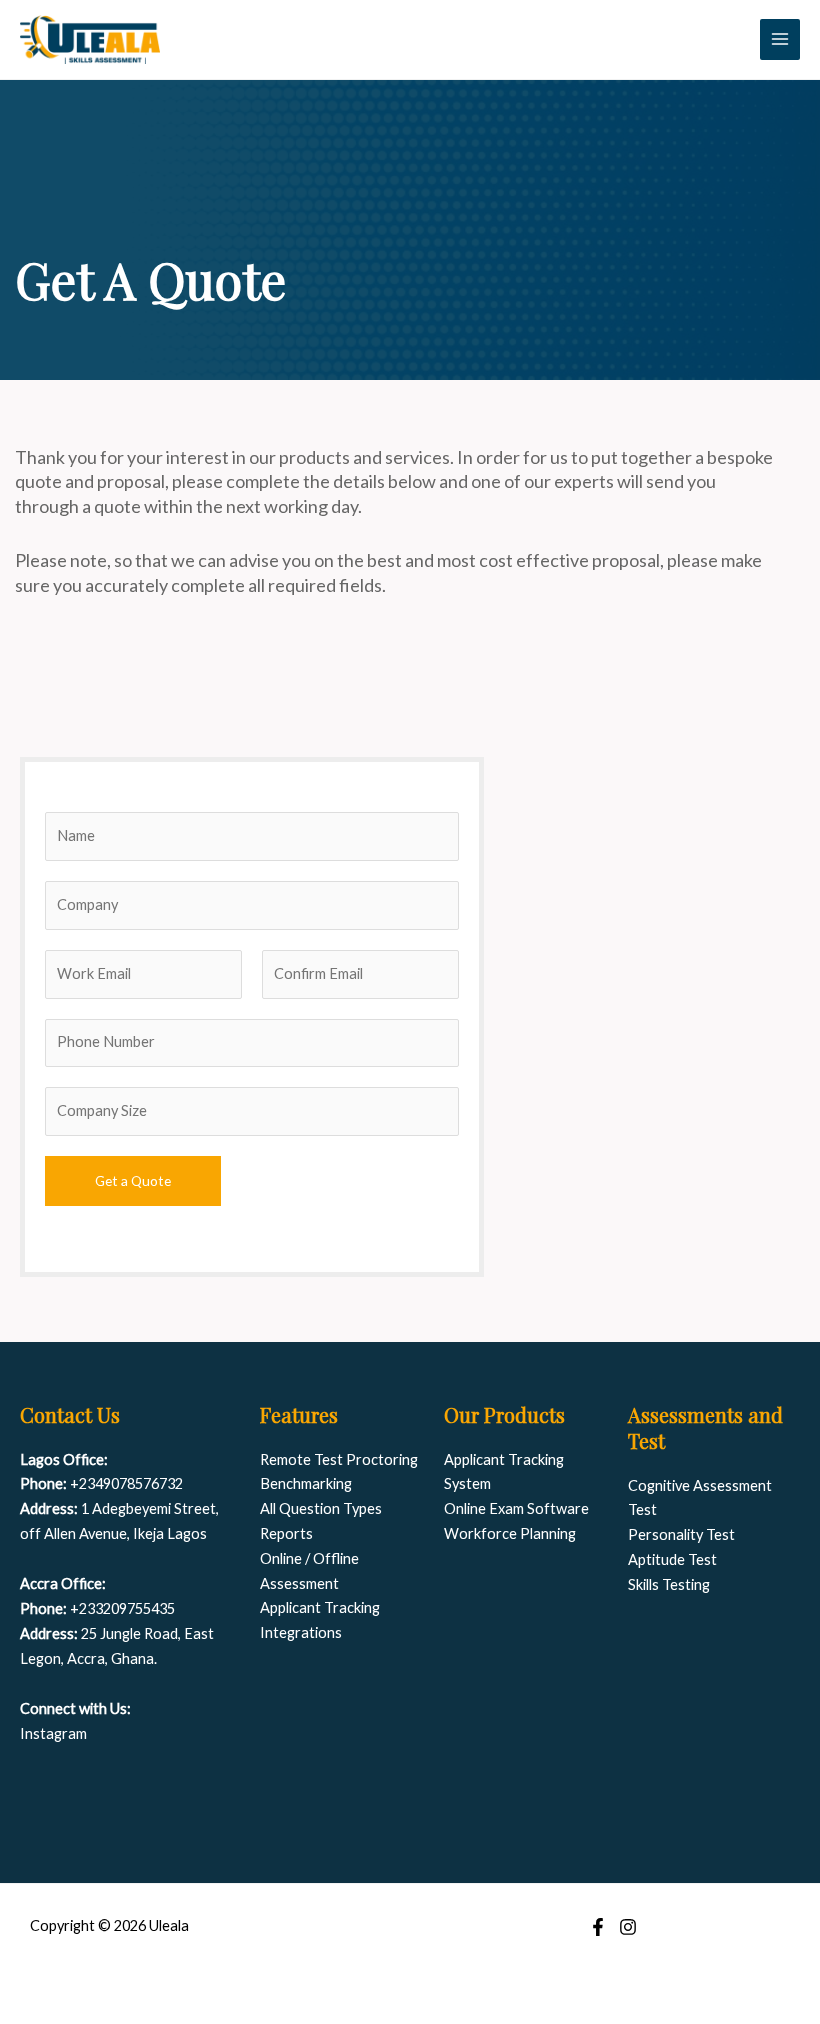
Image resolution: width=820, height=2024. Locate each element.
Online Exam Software (516, 1508)
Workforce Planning (510, 1533)
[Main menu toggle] (780, 39)
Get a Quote (133, 1180)
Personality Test (681, 1534)
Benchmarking (306, 1483)
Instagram (53, 1733)
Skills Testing (669, 1584)
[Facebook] (598, 1927)
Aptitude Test (672, 1559)
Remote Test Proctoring (339, 1459)
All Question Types (321, 1508)
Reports (286, 1533)
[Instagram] (628, 1927)
